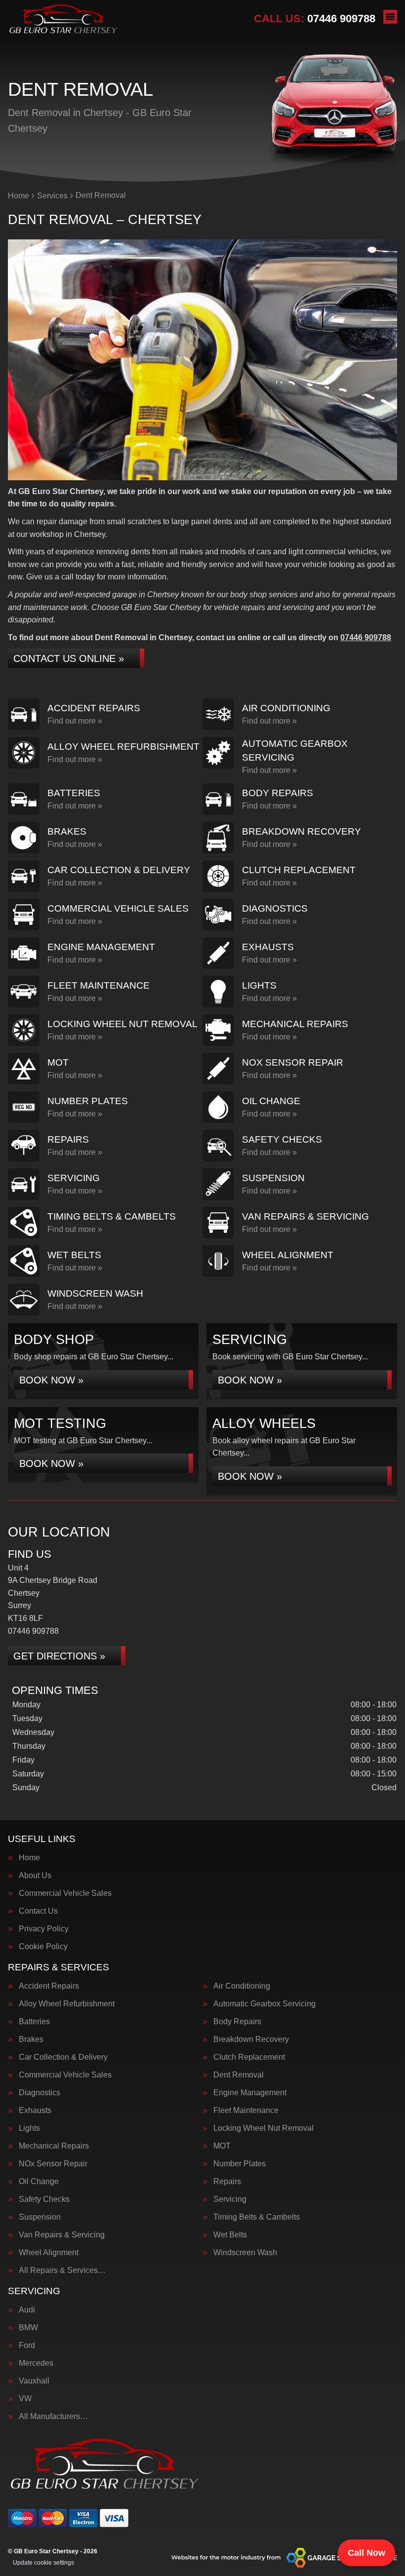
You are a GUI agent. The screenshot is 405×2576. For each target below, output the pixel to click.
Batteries (34, 2022)
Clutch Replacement (249, 2057)
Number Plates (240, 2164)
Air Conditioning (242, 1986)
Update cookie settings (43, 2563)
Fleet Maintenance (246, 2111)
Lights (29, 2128)
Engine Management (250, 2093)
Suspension (40, 2217)
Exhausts (35, 2111)
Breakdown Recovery (251, 2039)
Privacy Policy (44, 1929)
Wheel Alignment (49, 2253)
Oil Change (39, 2182)
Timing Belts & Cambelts (257, 2217)
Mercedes (36, 2363)
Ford (27, 2345)
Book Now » (51, 1380)
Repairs (227, 2182)
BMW (28, 2328)
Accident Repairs (49, 1986)
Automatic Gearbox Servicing (264, 2004)
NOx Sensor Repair (53, 2164)
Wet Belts (230, 2235)
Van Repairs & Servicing (62, 2235)
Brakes (31, 2039)
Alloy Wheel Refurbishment (67, 2004)
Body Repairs (237, 2022)
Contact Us (38, 1911)
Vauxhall (34, 2381)
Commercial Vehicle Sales (65, 1893)
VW (25, 2399)
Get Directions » (59, 1656)
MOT (222, 2146)
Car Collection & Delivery (63, 2057)
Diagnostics (40, 2093)
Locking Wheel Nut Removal (263, 2128)
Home (29, 1858)
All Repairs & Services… (62, 2270)
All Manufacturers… (53, 2417)
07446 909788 (315, 19)
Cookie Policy (43, 1947)
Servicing (230, 2199)
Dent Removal (239, 2075)
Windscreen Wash (245, 2253)
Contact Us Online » (69, 658)
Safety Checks (44, 2199)
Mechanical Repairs (54, 2146)
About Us (35, 1876)
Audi (27, 2310)
